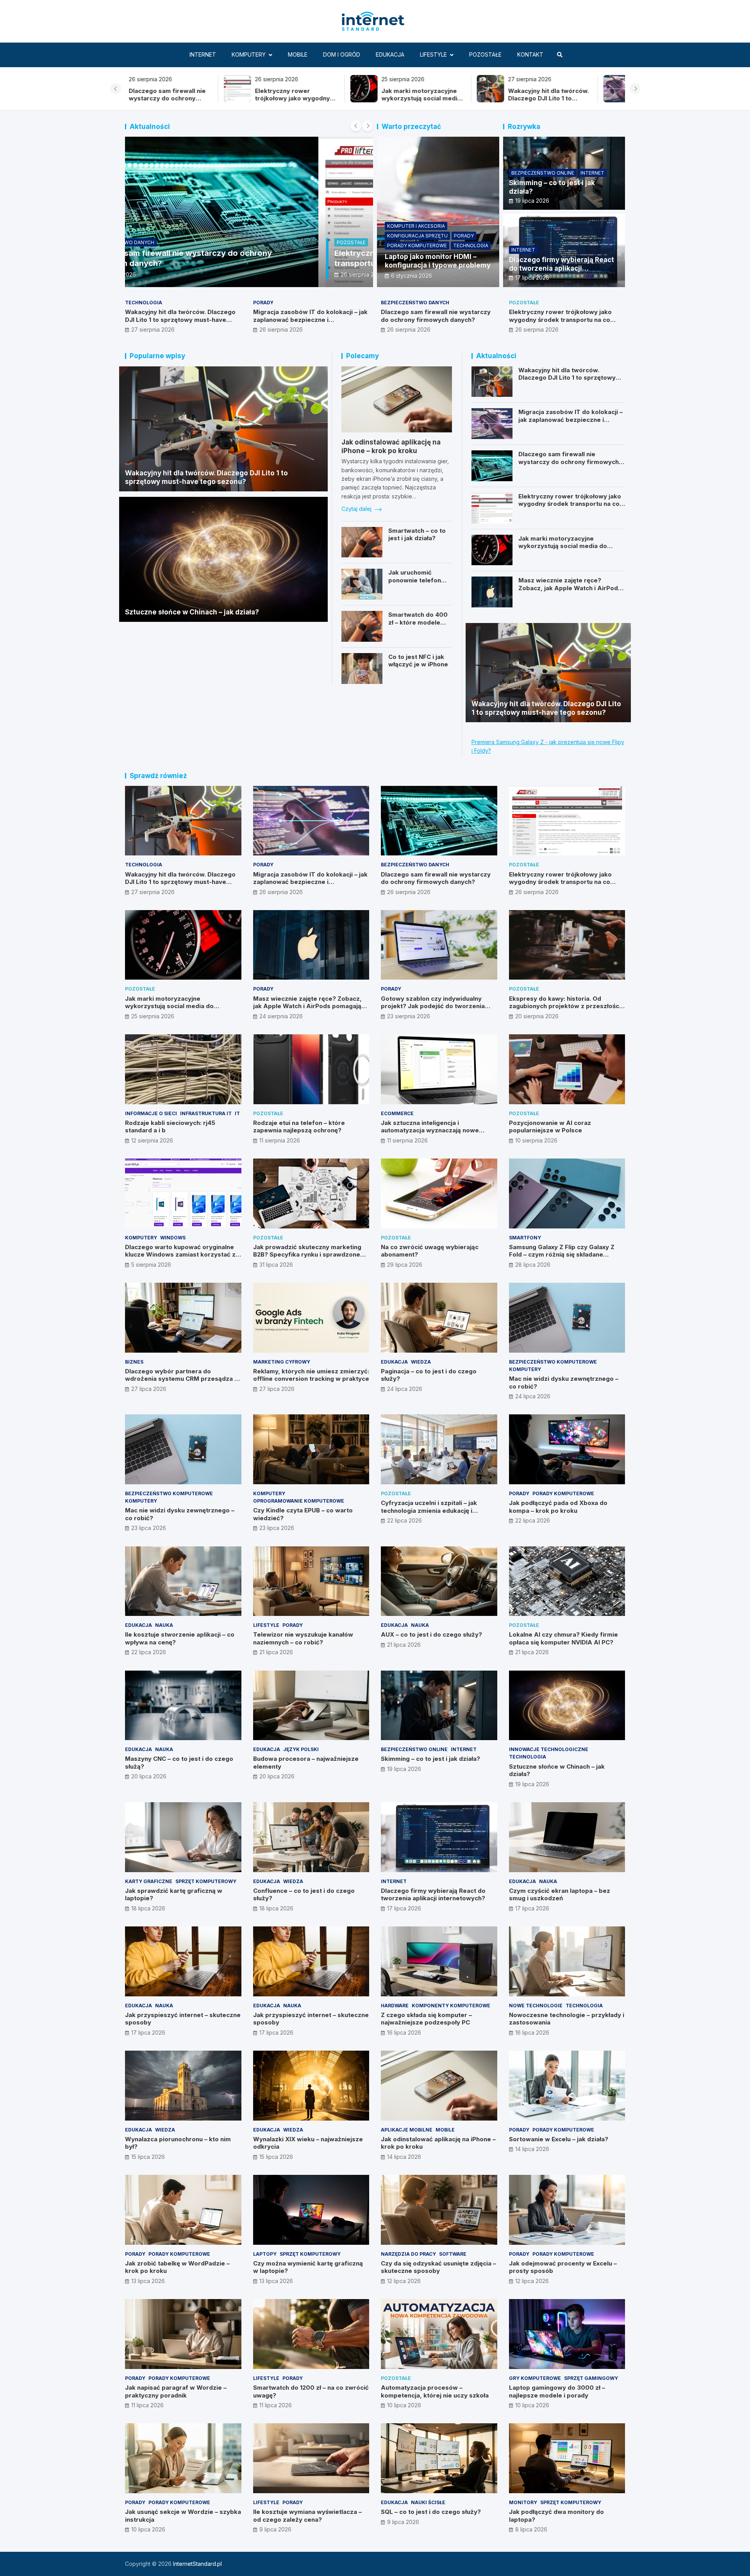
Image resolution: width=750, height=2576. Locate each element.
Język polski (301, 1749)
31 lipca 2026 (276, 1265)
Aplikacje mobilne (407, 2130)
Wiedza (421, 1362)
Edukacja (390, 54)
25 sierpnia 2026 (173, 274)
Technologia (471, 245)
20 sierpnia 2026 (537, 1016)
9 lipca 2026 (275, 2529)
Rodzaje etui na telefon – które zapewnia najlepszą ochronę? (299, 1127)
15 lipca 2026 (148, 2157)
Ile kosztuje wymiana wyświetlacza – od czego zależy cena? (307, 2516)
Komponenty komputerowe (451, 2006)
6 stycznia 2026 (412, 276)
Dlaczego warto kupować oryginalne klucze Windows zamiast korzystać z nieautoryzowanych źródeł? (180, 1255)
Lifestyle (433, 54)
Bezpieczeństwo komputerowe (553, 1362)
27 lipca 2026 (149, 1389)
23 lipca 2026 (149, 1528)
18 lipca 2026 (148, 1908)
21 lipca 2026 (276, 1652)
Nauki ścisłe (428, 2502)
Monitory (523, 2502)
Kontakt (530, 54)
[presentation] (116, 89)
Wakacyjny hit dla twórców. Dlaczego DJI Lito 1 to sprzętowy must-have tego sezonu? (323, 102)
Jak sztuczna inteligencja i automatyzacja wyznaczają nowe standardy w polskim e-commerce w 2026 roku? (436, 1134)
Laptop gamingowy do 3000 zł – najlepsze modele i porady (557, 2391)
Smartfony (525, 1238)
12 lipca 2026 (404, 2281)
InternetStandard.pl (197, 2564)
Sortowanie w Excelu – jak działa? (559, 2139)
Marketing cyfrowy (282, 1362)
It (237, 1113)
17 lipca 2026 (532, 278)
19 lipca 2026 (532, 201)
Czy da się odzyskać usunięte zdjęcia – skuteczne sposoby (438, 2267)
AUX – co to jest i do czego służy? (431, 1634)
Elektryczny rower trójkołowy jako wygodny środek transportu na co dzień (560, 320)
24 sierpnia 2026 (281, 1016)
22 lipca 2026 (404, 1520)
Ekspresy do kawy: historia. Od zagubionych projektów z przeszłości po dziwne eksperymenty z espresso (565, 1006)
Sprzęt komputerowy (206, 1881)
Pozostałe (485, 54)
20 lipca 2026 (149, 1776)
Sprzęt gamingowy (591, 2378)
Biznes (134, 1362)
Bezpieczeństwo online (543, 173)
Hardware (395, 2006)
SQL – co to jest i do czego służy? (431, 2512)
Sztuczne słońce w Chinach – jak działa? (192, 612)
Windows (173, 1238)
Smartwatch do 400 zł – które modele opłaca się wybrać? (418, 622)
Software (453, 2254)
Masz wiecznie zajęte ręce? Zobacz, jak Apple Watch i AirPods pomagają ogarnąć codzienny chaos (570, 592)
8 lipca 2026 (531, 2529)
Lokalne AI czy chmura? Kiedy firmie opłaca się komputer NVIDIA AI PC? (563, 1638)
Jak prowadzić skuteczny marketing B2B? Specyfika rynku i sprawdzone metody (307, 1255)
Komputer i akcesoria (416, 226)
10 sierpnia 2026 (536, 1140)
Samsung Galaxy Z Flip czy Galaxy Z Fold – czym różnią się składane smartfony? (562, 1255)
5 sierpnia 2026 (151, 1265)
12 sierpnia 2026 (152, 1140)
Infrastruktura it (206, 1113)
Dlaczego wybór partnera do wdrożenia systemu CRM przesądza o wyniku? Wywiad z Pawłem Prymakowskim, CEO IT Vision (182, 1383)
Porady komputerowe (417, 245)
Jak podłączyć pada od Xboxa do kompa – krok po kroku (558, 1507)
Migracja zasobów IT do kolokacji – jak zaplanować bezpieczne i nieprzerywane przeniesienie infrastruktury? (310, 323)
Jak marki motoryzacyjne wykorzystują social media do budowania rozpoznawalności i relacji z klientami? (564, 550)
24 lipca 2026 (405, 1389)
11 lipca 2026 (147, 2405)
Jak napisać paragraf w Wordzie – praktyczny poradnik (176, 2391)
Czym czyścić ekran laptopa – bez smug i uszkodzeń (560, 1895)
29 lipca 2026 (405, 1265)
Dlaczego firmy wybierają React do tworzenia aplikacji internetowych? (562, 268)
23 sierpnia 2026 (409, 1016)
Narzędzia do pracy (408, 2254)
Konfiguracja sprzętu (417, 236)
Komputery (249, 54)
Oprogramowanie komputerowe (299, 1501)
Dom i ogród (342, 54)
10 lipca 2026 (404, 2405)
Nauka (164, 1625)
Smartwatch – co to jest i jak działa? (417, 535)
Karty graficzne (149, 1881)
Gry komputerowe (535, 2378)
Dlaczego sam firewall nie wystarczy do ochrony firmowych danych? (574, 98)
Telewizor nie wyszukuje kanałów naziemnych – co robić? (303, 1638)
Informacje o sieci (151, 1113)
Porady (464, 236)
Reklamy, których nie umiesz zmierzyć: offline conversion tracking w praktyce (311, 1375)
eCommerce (397, 1113)
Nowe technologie (536, 2006)
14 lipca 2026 (404, 2157)
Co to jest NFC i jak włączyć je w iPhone (418, 661)
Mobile (298, 54)
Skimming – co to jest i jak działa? (430, 1759)
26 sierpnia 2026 (281, 329)
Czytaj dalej (357, 509)
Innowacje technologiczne (549, 1749)
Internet (203, 54)
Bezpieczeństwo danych (415, 303)
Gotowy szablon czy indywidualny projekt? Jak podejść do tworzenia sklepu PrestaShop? (433, 1006)
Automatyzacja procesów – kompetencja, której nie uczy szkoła (435, 2391)
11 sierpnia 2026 (280, 1140)
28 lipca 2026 (533, 1265)
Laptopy (265, 2254)
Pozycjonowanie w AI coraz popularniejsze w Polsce (550, 1127)
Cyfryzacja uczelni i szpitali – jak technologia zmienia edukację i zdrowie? (429, 1510)
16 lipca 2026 (404, 2032)
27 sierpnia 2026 (153, 329)
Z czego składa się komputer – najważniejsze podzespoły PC (426, 2019)
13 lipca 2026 (148, 2281)
